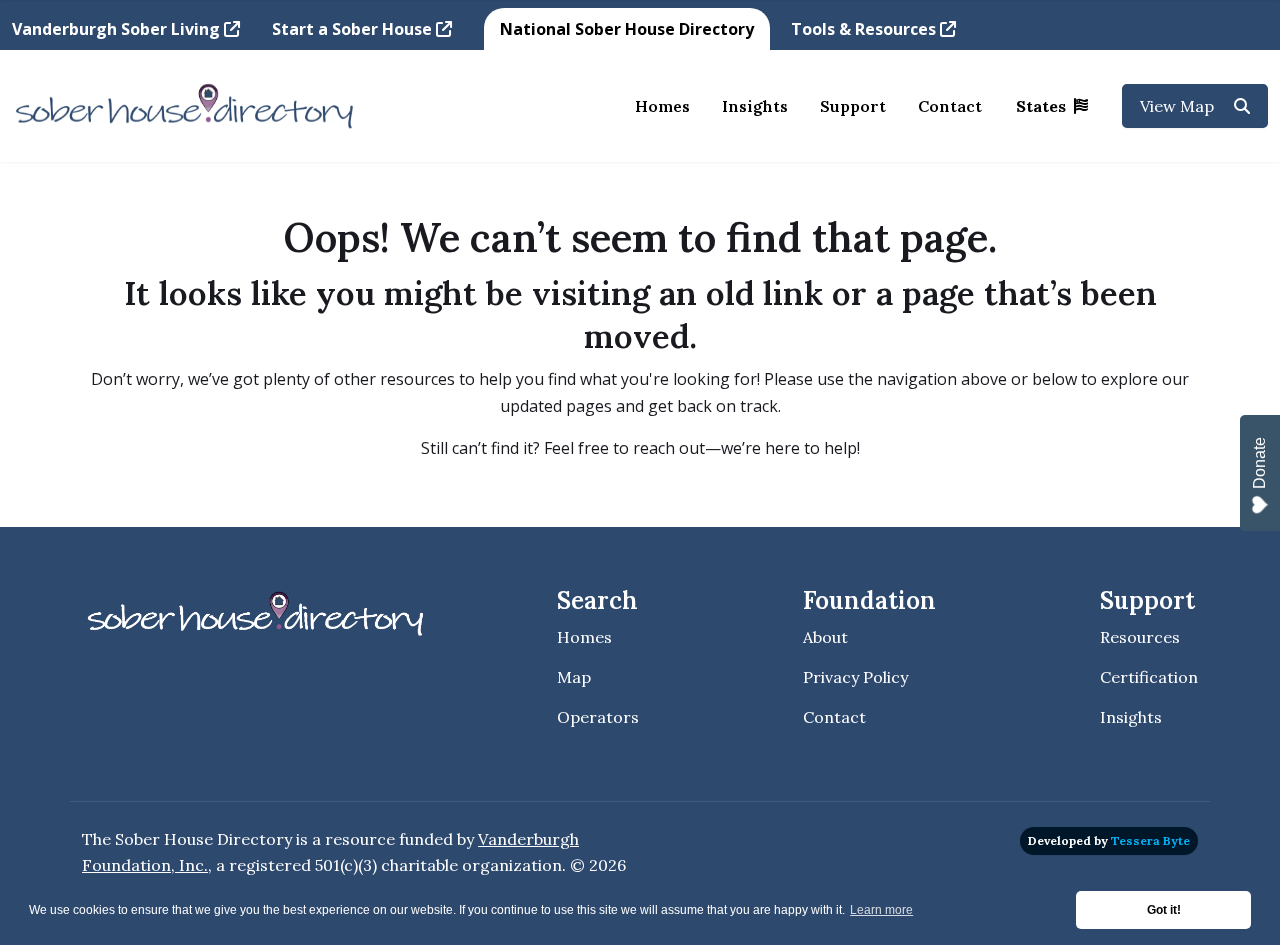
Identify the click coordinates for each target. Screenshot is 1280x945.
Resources (1140, 637)
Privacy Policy (855, 677)
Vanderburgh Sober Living (118, 29)
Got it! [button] (1164, 910)
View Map (1179, 106)
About (825, 637)
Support (853, 106)
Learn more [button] (881, 910)
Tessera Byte (1150, 840)
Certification (1149, 677)
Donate (1259, 463)
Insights (755, 106)
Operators (598, 717)
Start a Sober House (354, 29)
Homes (662, 106)
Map (574, 677)
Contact (950, 106)
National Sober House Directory (627, 29)
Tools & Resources (865, 29)
